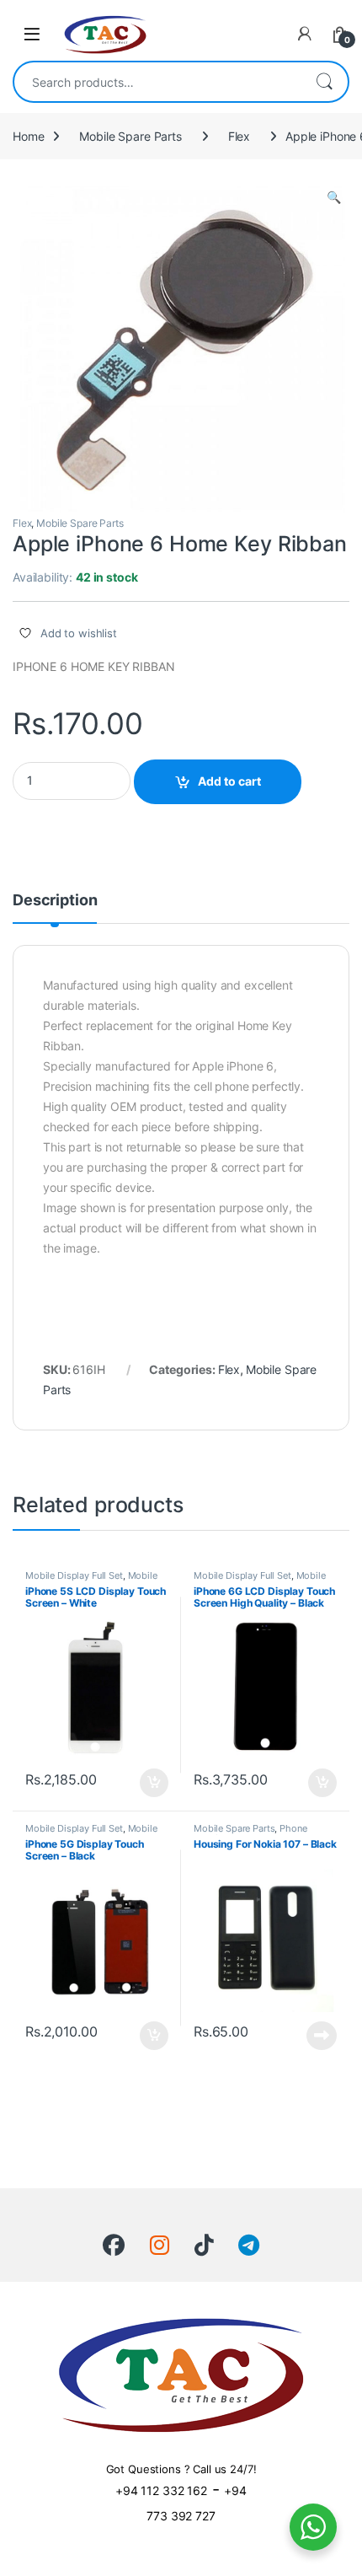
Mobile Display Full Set (74, 1575)
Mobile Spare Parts (130, 136)
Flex (239, 136)
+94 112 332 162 (161, 2490)
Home (28, 136)
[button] (334, 197)
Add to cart (229, 781)
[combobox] (157, 82)
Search (324, 82)
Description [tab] (55, 901)
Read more (322, 2036)
